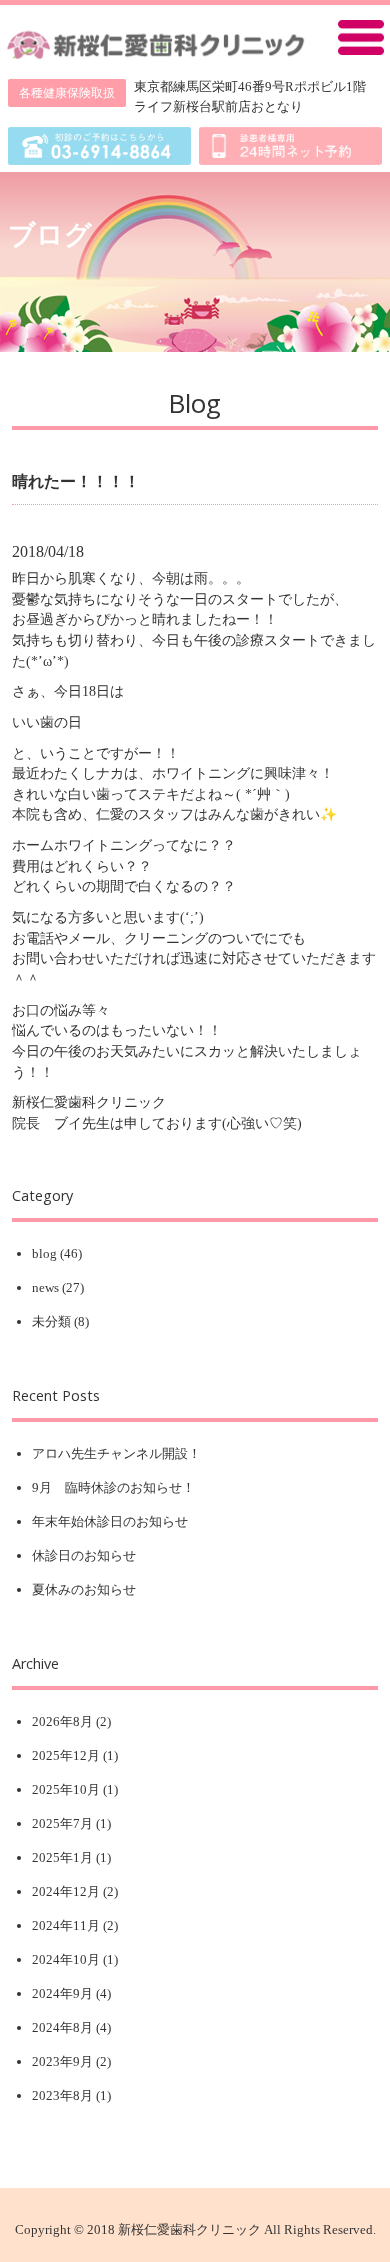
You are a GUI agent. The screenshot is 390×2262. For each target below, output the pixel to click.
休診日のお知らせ (84, 1555)
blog (44, 1253)
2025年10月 (66, 1789)
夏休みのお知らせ (84, 1589)
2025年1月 (62, 1857)
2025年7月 (62, 1823)
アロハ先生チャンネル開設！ (116, 1453)
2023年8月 (62, 2095)
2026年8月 (62, 1721)
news (45, 1287)
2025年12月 (66, 1755)
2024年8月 (62, 2027)
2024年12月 (66, 1891)
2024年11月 (66, 1925)
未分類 (51, 1321)
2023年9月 (62, 2061)
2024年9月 (62, 1993)
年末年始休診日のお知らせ (110, 1521)
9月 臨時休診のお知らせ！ (113, 1487)
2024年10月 (66, 1959)
